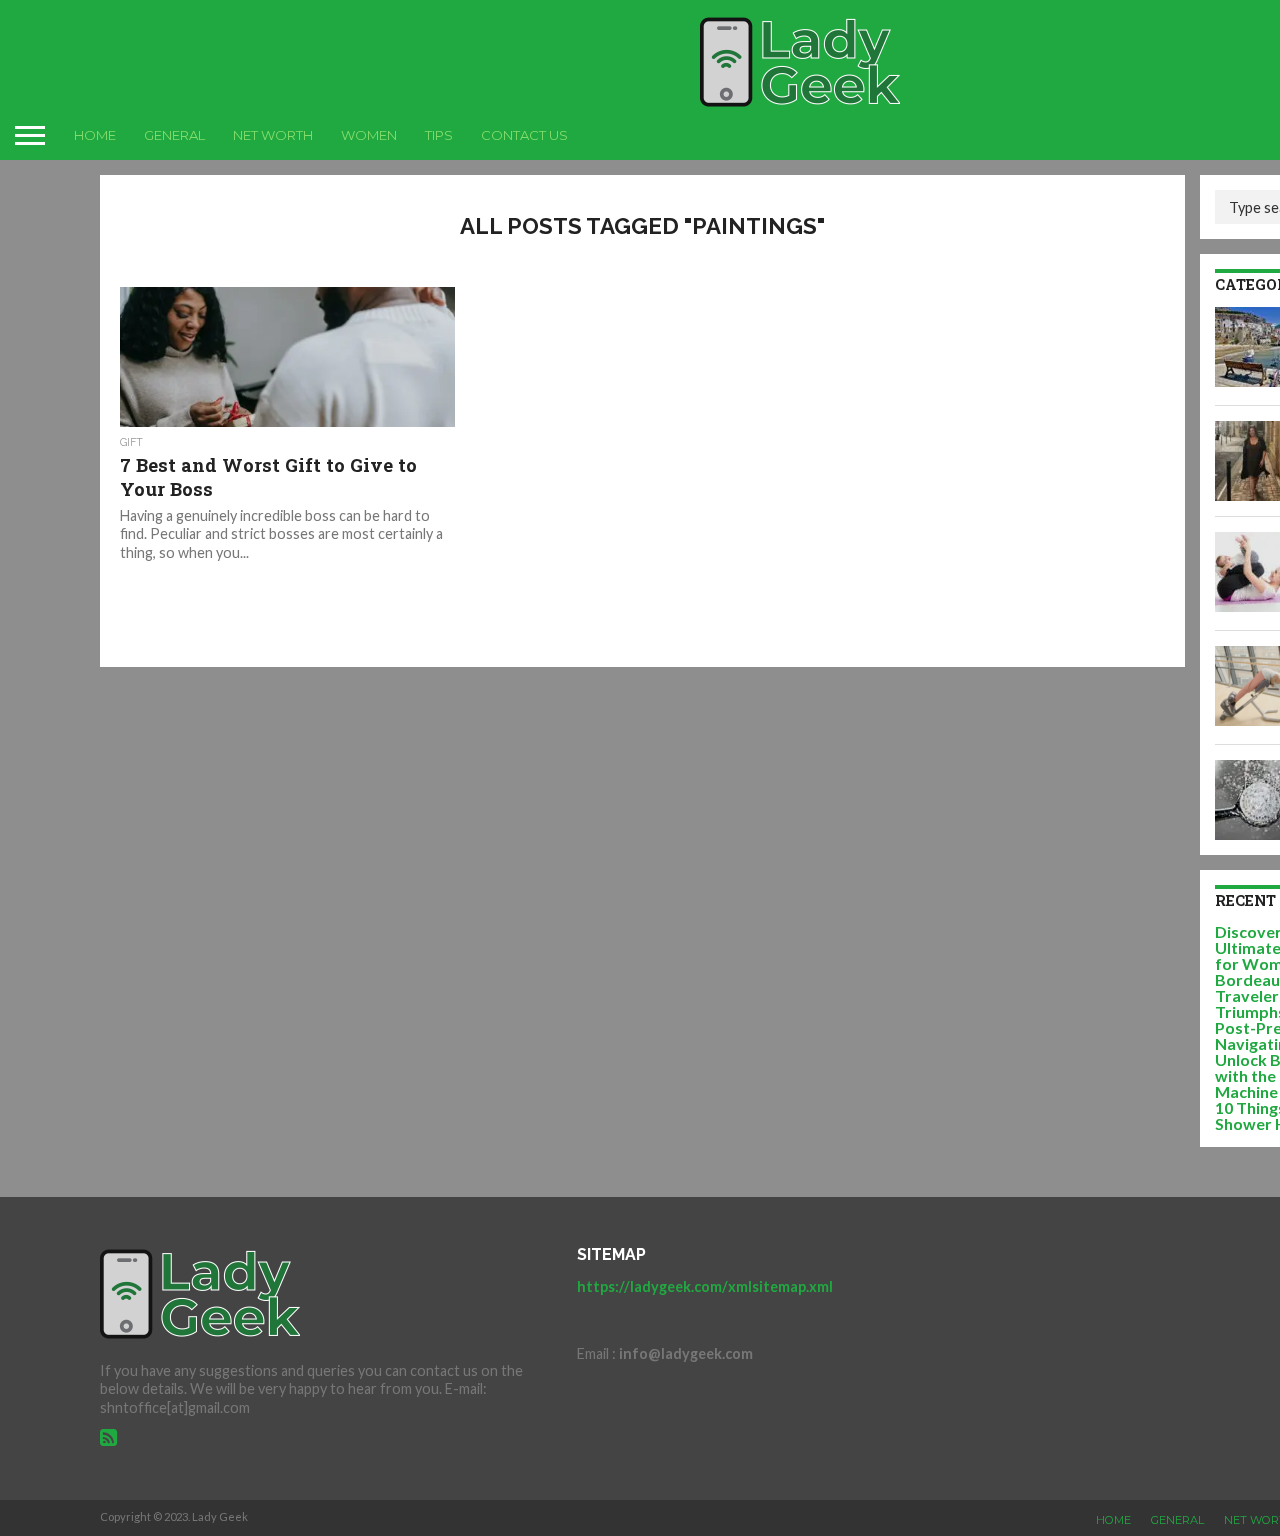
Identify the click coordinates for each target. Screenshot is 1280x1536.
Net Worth (273, 135)
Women (369, 135)
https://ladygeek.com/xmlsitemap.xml (705, 1286)
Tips (439, 135)
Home (95, 135)
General (174, 135)
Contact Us (524, 135)
